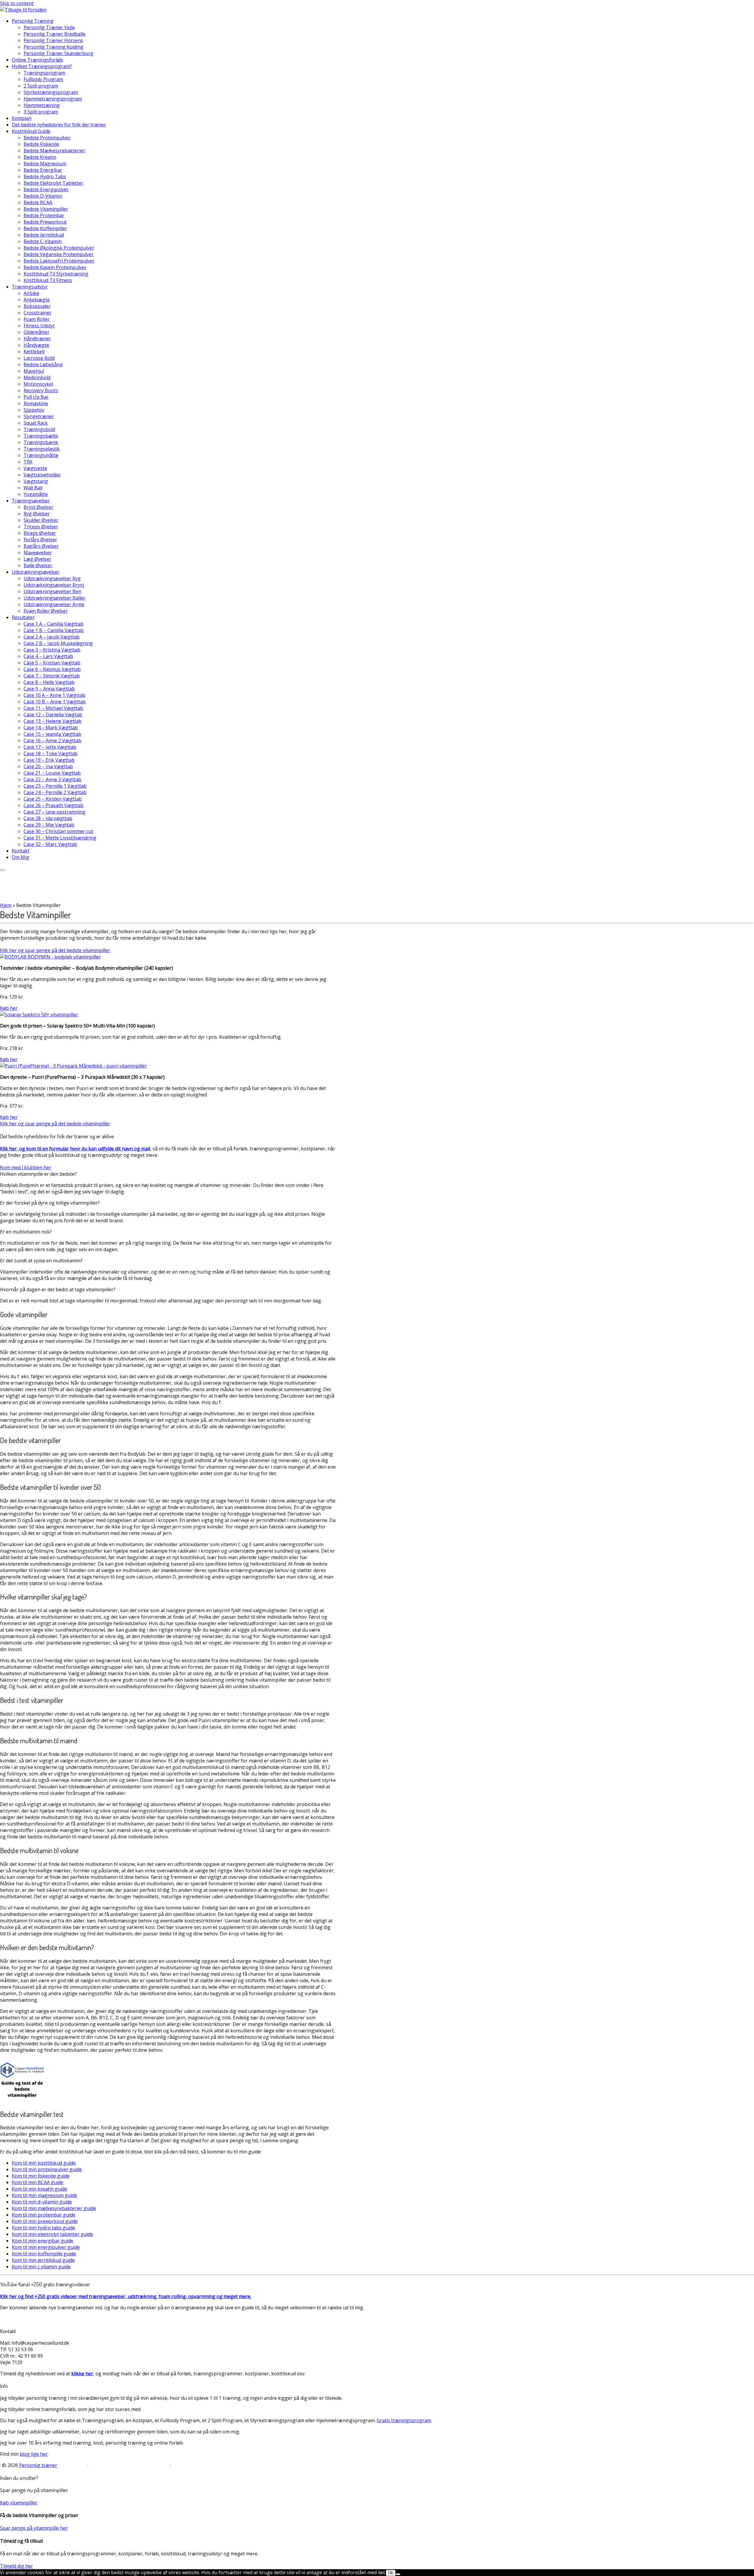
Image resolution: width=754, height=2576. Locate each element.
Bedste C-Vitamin (43, 241)
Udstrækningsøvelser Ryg (52, 578)
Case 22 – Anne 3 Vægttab (52, 779)
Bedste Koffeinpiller (45, 228)
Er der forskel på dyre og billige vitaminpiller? (50, 1203)
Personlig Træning (33, 21)
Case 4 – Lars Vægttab (48, 656)
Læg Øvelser (37, 559)
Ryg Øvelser (37, 514)
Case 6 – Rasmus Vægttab (52, 669)
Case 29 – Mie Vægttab (49, 825)
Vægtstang (36, 481)
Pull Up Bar (36, 397)
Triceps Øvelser (41, 527)
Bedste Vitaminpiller (46, 209)
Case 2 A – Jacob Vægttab (52, 637)
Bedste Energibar (43, 170)
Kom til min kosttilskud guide (44, 2163)
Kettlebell (34, 352)
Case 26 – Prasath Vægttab (53, 805)
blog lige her (34, 2454)
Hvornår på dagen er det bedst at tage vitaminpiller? (58, 1289)
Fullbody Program (43, 79)
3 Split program (41, 112)
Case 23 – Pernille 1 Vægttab (55, 786)
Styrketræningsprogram (51, 92)
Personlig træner (38, 2465)
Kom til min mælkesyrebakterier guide (54, 2208)
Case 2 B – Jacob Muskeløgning (58, 643)
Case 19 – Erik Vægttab (49, 760)
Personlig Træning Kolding (53, 47)
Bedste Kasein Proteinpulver (55, 267)
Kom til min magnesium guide (44, 2195)
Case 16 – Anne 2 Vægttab (52, 741)
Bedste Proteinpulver (47, 138)
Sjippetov (34, 410)
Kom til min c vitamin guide (41, 2267)
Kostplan (22, 118)
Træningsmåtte (41, 455)
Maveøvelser (38, 553)
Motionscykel (38, 384)
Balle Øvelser (38, 565)
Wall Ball (33, 488)
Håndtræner (37, 339)
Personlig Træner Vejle (49, 27)
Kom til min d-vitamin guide (42, 2202)
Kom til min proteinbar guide (44, 2215)
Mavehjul (34, 371)
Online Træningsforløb (37, 60)
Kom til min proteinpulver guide (47, 2169)
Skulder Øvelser (41, 520)
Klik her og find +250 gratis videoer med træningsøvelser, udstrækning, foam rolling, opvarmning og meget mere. (126, 2296)
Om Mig (20, 857)
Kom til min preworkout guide (45, 2221)
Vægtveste (35, 468)
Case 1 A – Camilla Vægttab (53, 624)
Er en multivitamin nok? (26, 1232)
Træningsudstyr (30, 287)
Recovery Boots (41, 390)
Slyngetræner (39, 416)
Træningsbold (39, 429)
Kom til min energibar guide (43, 2241)
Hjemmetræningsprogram (53, 99)
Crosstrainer (38, 313)
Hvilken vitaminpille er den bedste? (38, 1174)
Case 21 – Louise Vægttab (52, 773)
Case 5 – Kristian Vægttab (52, 663)
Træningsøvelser (31, 501)
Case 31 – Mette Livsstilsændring (60, 838)
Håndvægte (36, 345)
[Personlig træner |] (23, 10)
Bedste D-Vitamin (43, 196)
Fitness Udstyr (39, 326)
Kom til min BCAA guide (38, 2182)
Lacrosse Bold (39, 358)
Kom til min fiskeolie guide (41, 2176)
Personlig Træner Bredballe (54, 34)
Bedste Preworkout (45, 222)
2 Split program (41, 86)
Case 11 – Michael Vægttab (53, 708)
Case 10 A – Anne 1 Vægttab (54, 695)
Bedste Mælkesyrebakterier (54, 151)
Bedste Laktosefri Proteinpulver (59, 261)
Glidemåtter (37, 332)
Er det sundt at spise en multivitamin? (41, 1261)
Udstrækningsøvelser (36, 572)
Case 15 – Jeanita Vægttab (52, 734)
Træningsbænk (41, 442)
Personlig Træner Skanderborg (58, 53)
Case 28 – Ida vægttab (48, 818)
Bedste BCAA (38, 202)
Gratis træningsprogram (404, 2420)
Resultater (23, 617)
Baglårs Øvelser (41, 546)
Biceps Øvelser (40, 533)
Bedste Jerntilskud (44, 235)
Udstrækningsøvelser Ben (52, 591)
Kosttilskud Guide (31, 131)
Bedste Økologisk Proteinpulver (59, 248)
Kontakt (21, 851)
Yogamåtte (36, 494)
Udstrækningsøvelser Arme (54, 604)
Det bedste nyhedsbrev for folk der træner (59, 125)
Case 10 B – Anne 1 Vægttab (55, 702)
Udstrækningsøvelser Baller (54, 598)
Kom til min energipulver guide (46, 2247)
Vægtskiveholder (42, 475)
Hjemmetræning (42, 105)
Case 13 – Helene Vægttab (53, 721)
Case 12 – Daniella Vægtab (53, 715)
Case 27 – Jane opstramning (54, 812)
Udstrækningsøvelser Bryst (54, 585)
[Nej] (398, 2574)
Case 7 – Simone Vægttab (52, 676)
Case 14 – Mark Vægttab (51, 728)
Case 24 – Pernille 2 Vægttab (55, 792)
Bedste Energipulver (46, 189)
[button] (168, 1174)
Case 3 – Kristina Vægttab (52, 650)
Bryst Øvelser (38, 507)
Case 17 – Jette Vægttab (50, 747)
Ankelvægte (37, 300)
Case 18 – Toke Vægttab (51, 753)
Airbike (31, 293)
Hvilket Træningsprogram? (42, 66)
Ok (391, 2573)
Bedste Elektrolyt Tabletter (53, 183)
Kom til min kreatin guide (39, 2189)
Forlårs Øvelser (40, 540)
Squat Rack (36, 423)
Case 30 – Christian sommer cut (58, 831)
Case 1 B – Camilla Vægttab (54, 630)
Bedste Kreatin (40, 157)
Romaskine (36, 403)
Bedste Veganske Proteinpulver (59, 254)
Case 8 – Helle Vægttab (49, 682)
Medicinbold (37, 377)
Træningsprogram (44, 73)
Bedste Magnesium (45, 164)
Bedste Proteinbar (44, 215)
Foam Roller (37, 319)
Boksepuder (37, 306)
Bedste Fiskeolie (41, 144)
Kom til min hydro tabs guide (43, 2228)
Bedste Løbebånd (43, 365)
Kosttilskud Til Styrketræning (56, 274)
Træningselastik (42, 449)
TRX (28, 462)
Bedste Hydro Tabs (45, 177)
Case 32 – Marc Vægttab (50, 844)
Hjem (6, 905)
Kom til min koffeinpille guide (44, 2254)
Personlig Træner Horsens (53, 40)
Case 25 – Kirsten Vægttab (53, 799)
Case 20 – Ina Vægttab (48, 766)
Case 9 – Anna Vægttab (49, 689)
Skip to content (17, 3)
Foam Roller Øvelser (46, 611)
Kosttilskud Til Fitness (48, 280)
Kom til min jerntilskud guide (43, 2260)
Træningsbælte (41, 436)
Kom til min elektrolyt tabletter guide (52, 2234)
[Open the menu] (2, 870)
